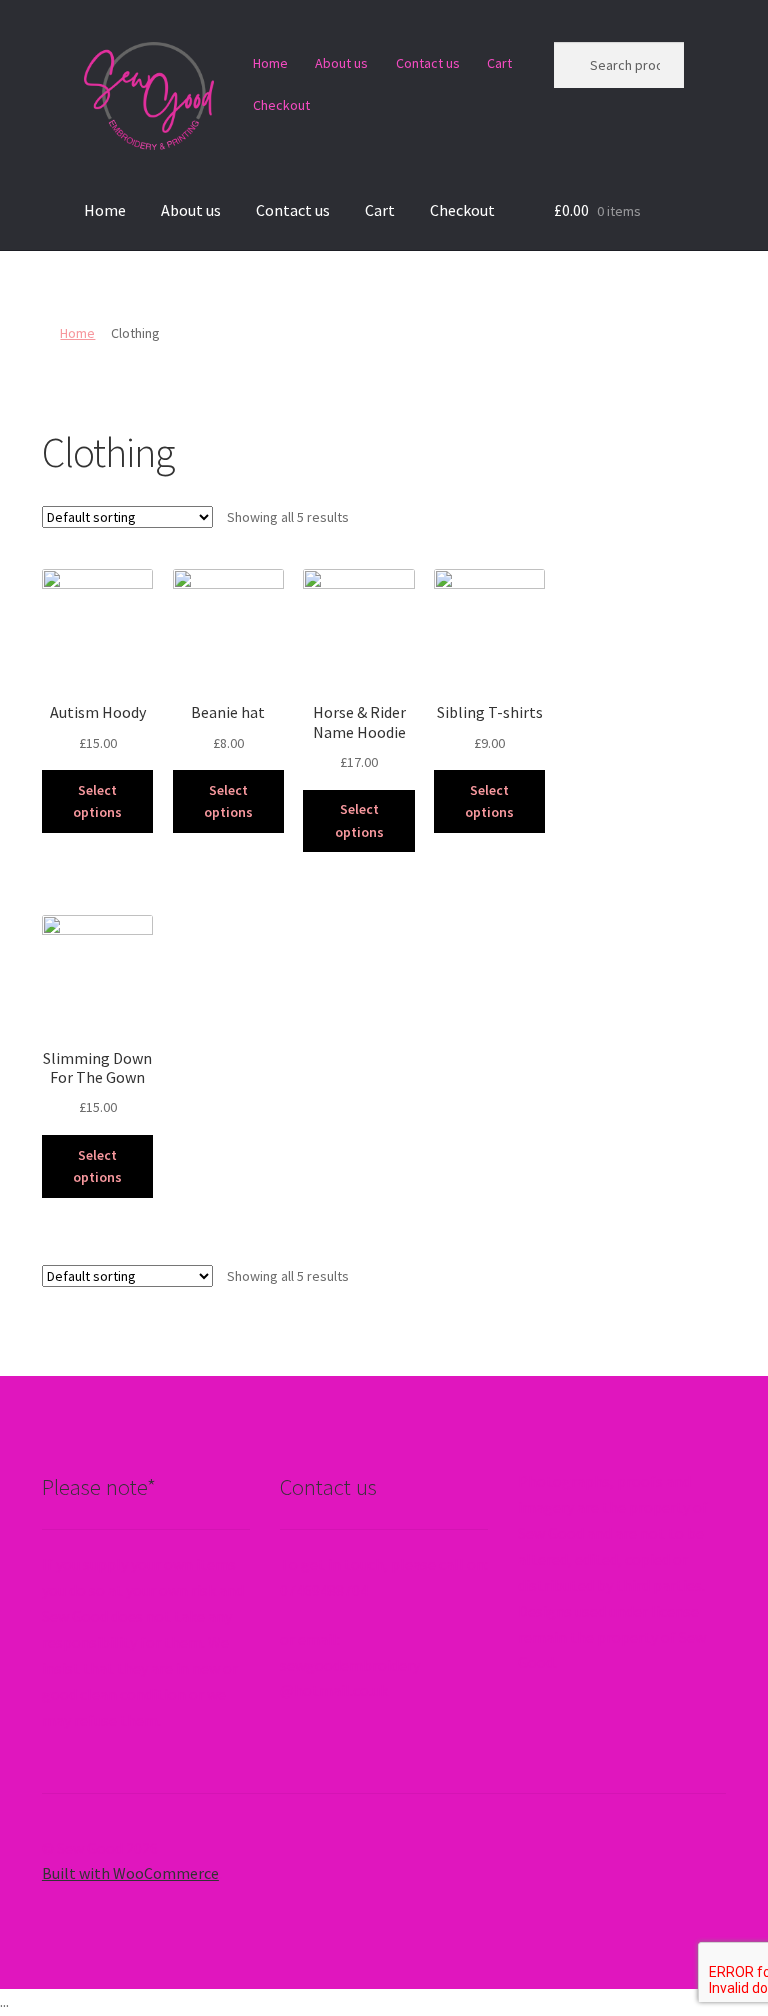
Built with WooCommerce (130, 1873)
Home (270, 63)
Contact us (428, 63)
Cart (499, 63)
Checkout (281, 105)
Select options (97, 801)
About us (341, 63)
